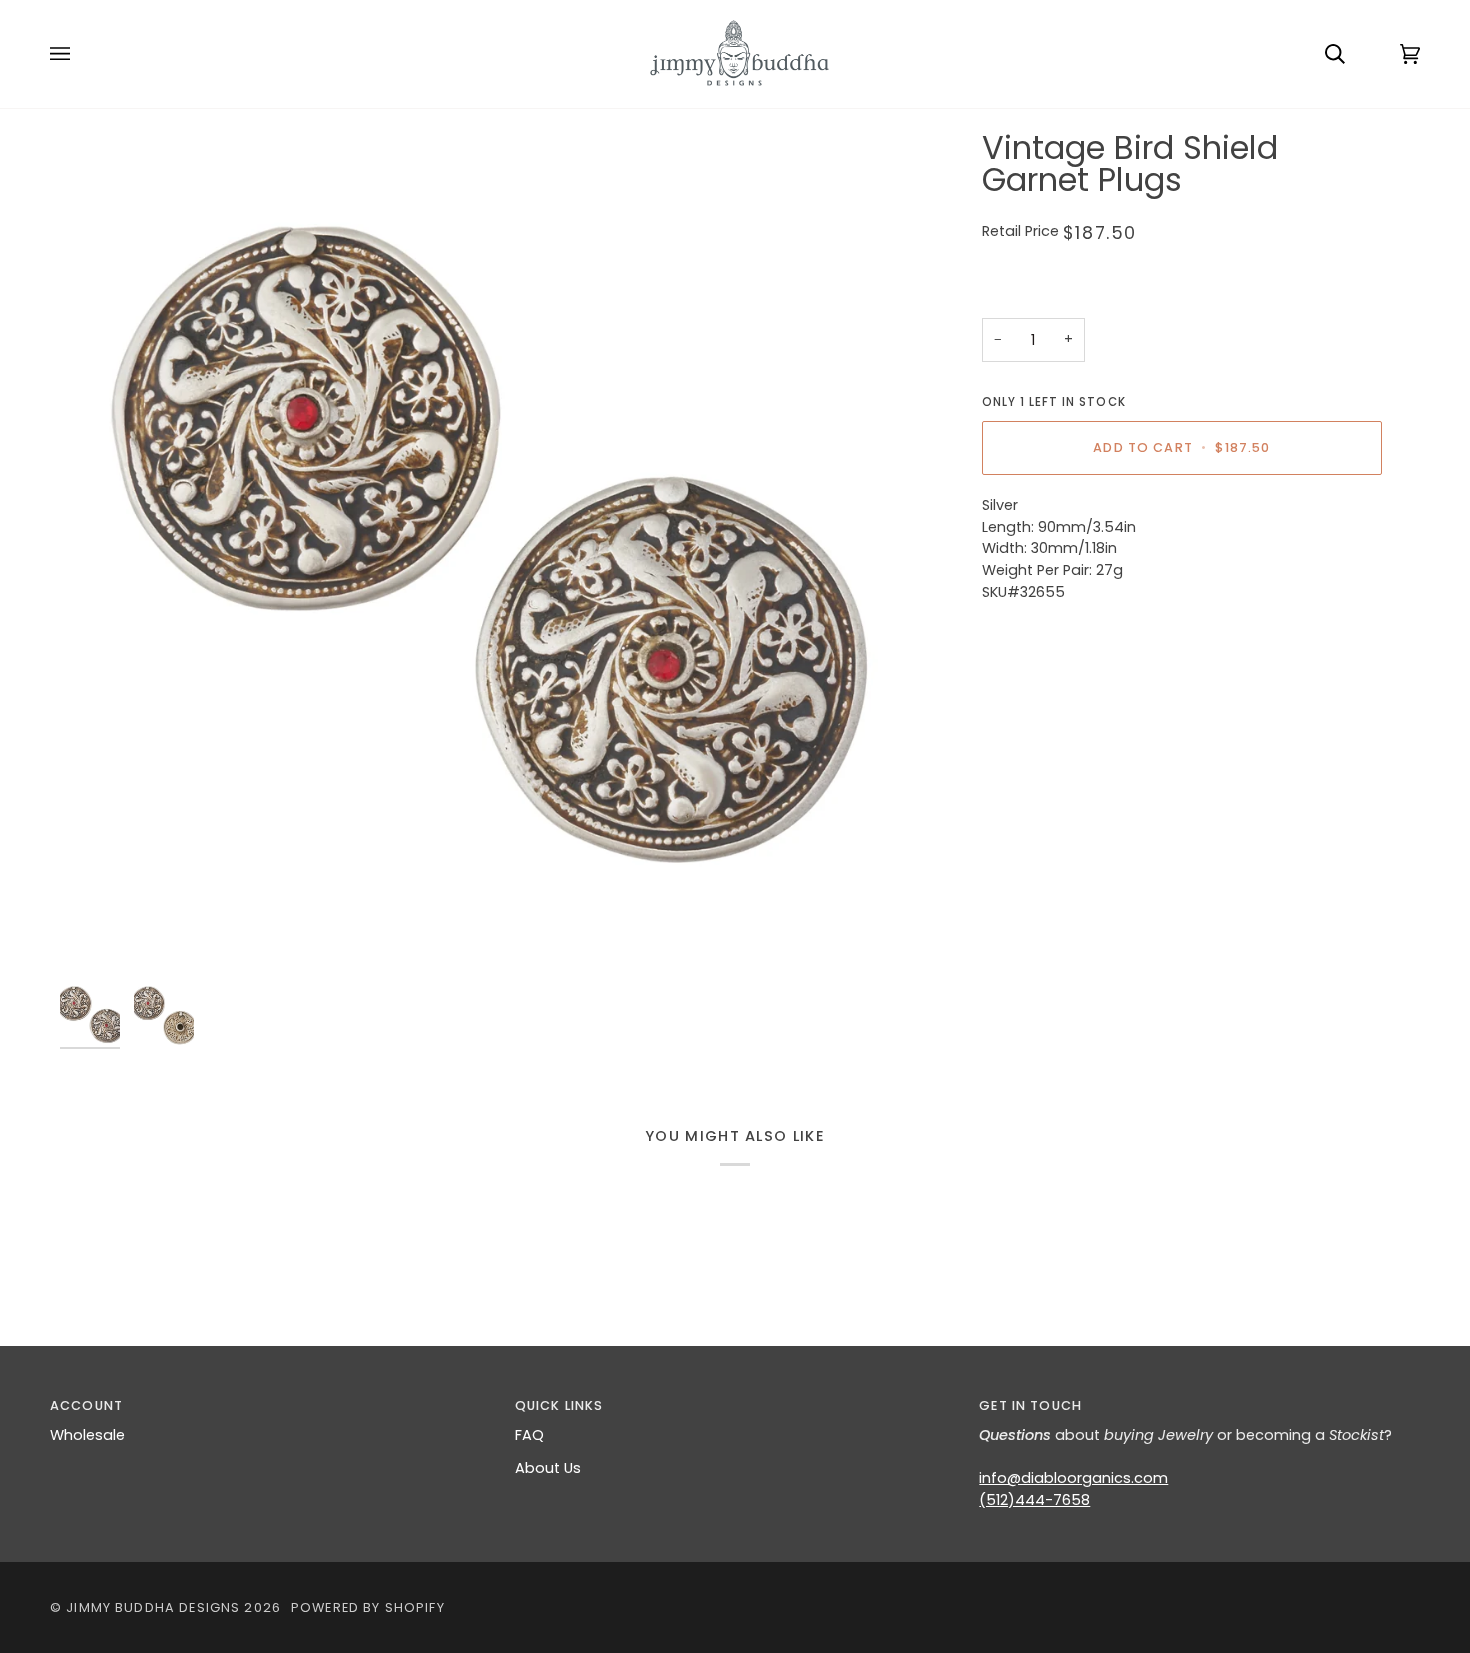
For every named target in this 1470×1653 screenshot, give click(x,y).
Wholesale (87, 1435)
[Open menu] (80, 54)
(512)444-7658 (1034, 1500)
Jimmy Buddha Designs (153, 1607)
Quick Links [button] (559, 1405)
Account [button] (86, 1405)
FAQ (529, 1435)
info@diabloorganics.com (1073, 1478)
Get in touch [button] (1030, 1405)
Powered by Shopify (368, 1607)
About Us (548, 1468)
